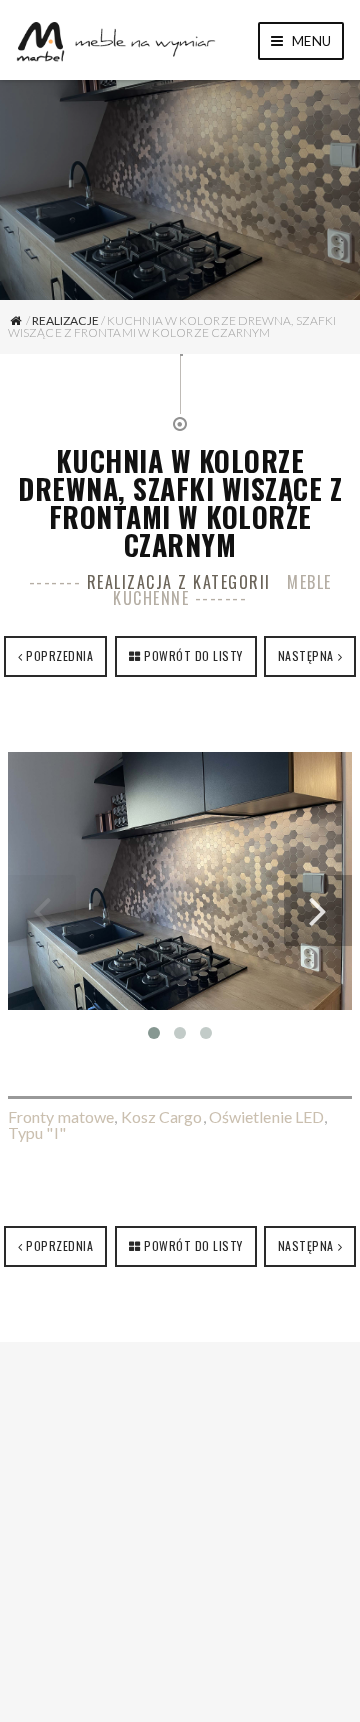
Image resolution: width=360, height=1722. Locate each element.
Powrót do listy (193, 655)
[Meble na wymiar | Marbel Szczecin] (116, 39)
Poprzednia (59, 655)
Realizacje (65, 320)
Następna (306, 655)
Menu (310, 41)
